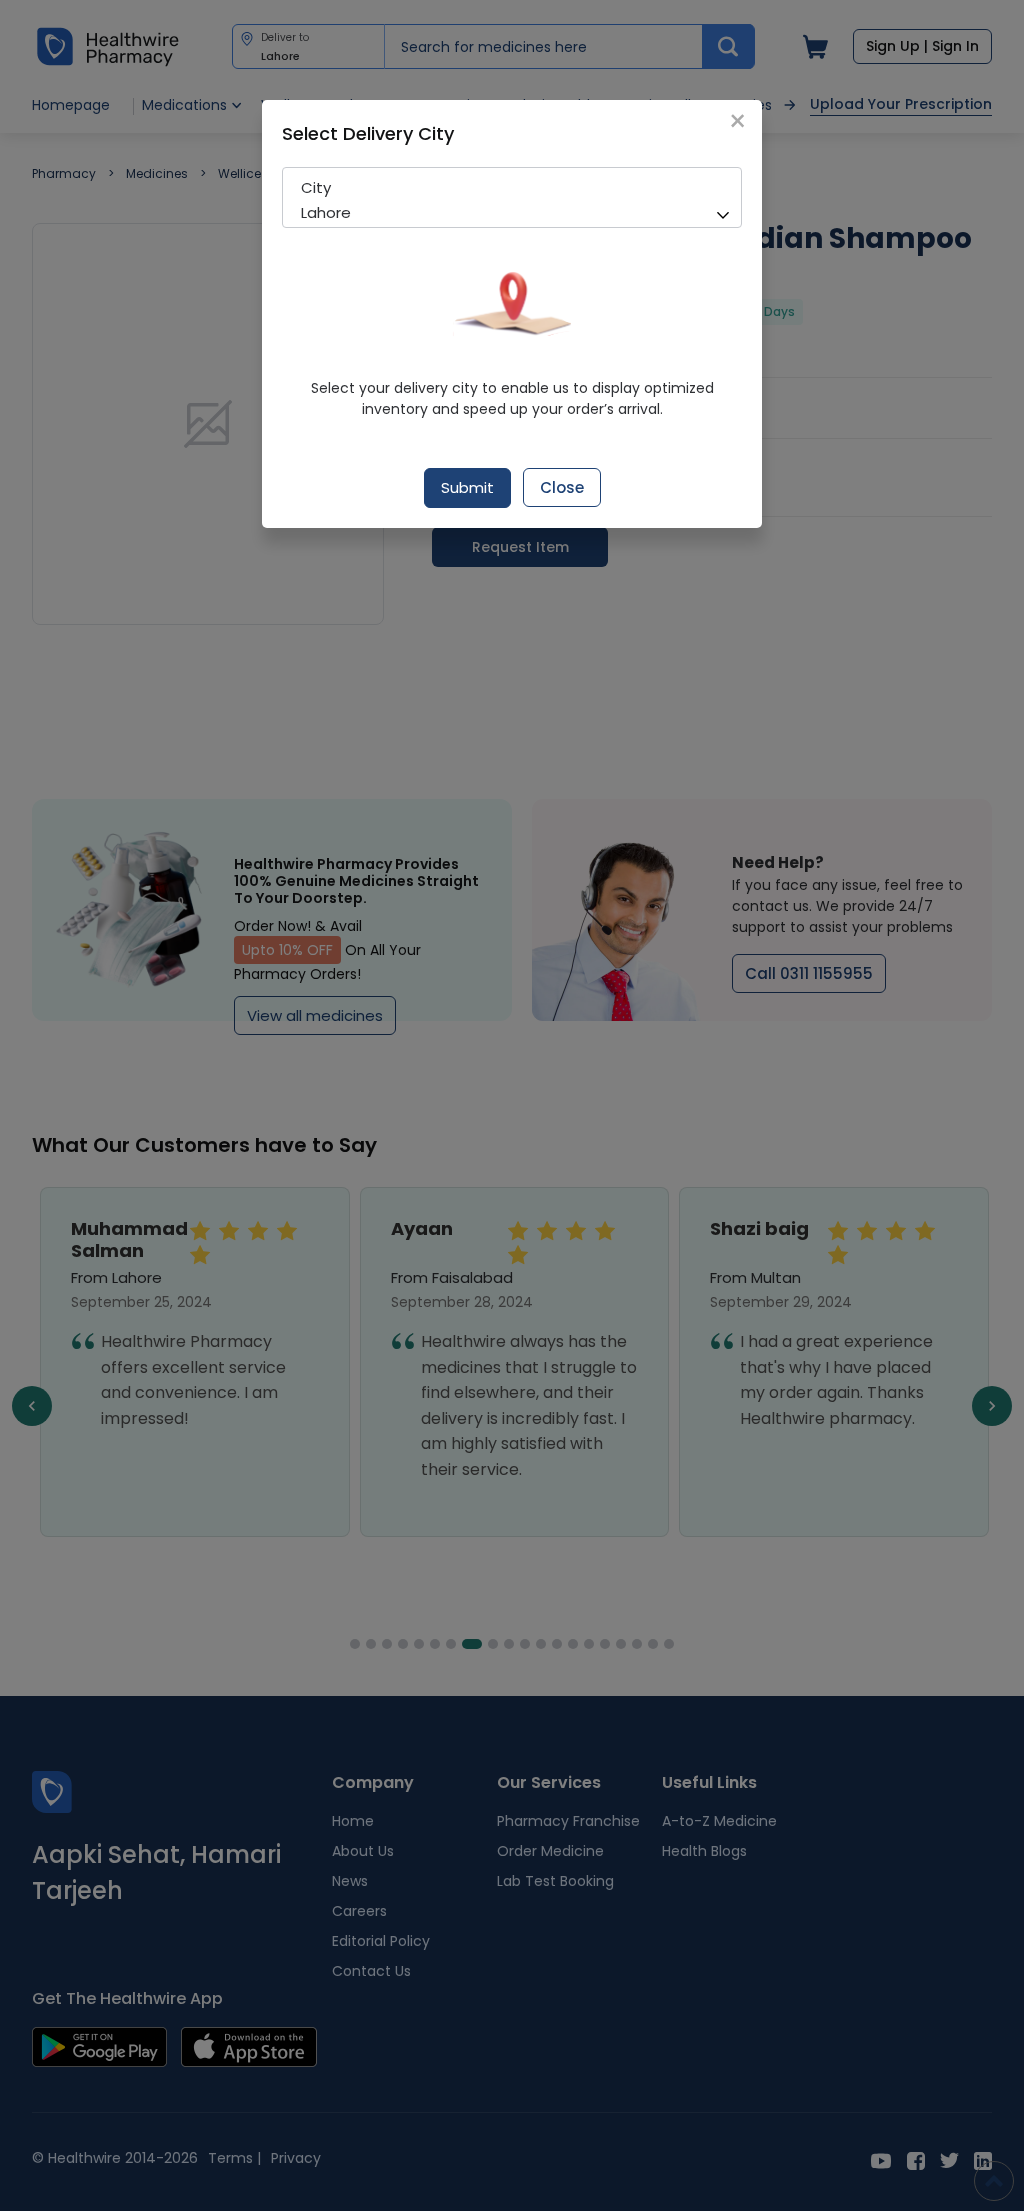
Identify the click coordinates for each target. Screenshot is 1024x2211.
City (316, 187)
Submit (467, 487)
